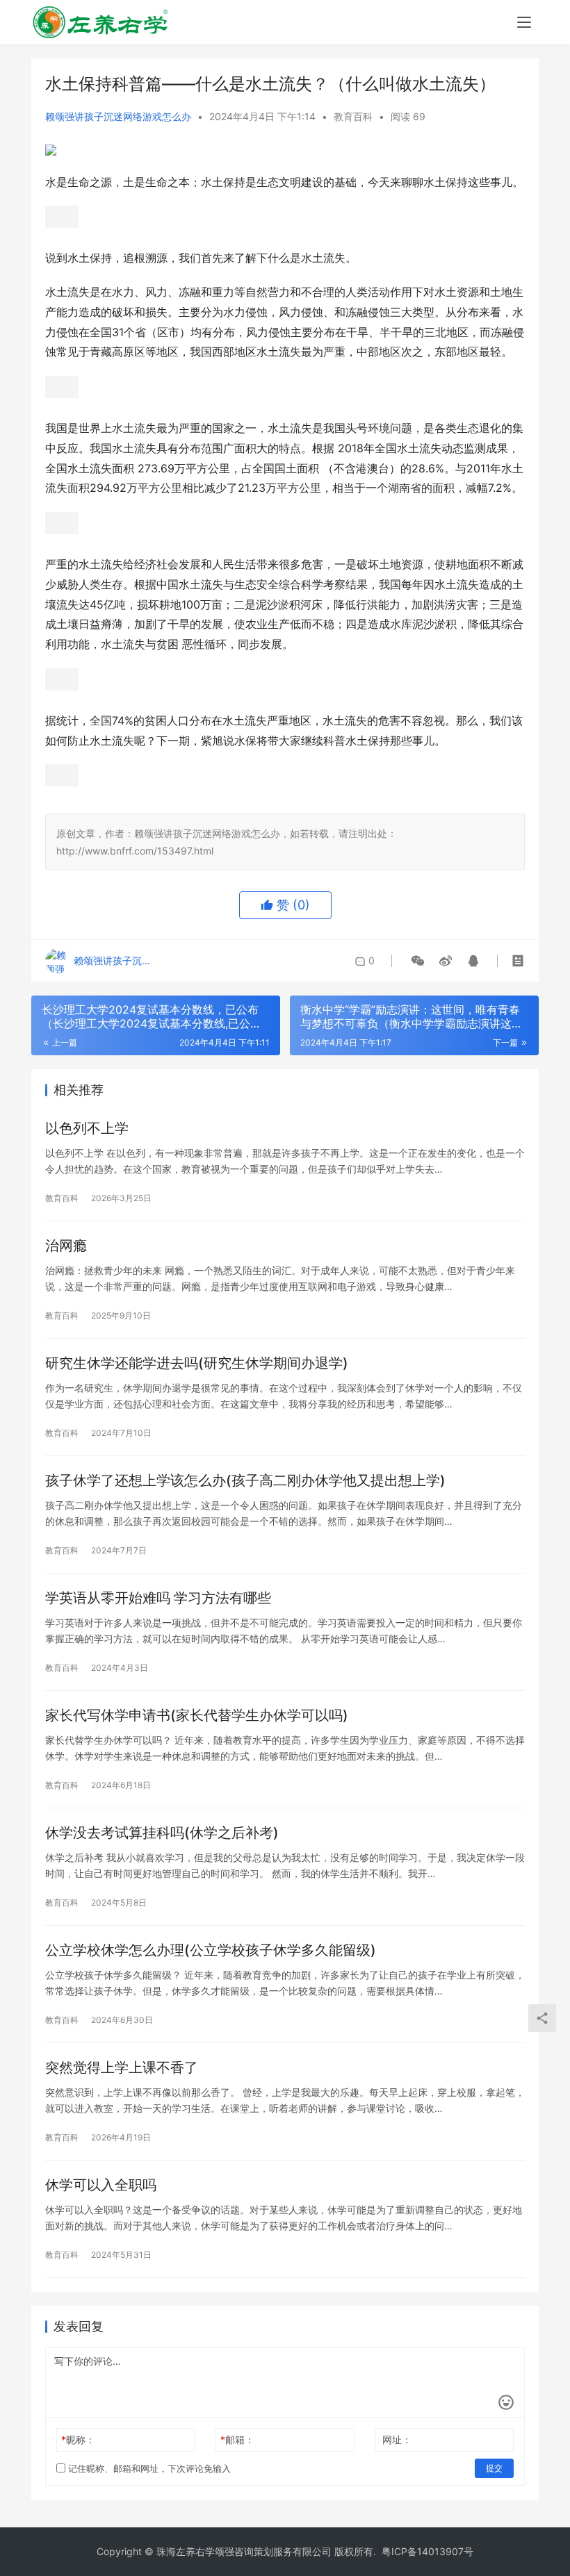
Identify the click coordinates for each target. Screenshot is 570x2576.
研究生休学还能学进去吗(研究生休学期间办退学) (197, 1363)
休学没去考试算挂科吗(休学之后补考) (162, 1833)
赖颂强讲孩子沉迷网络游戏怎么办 (118, 116)
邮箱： (237, 2439)
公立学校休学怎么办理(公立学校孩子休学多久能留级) (211, 1950)
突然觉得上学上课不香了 (122, 2067)
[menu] (524, 22)
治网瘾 (66, 1246)
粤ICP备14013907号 (427, 2551)
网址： (397, 2439)
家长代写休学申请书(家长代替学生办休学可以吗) (197, 1715)
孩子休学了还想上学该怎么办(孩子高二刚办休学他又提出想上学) (245, 1480)
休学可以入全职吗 (101, 2185)
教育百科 (353, 116)
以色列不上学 (87, 1128)
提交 (494, 2468)
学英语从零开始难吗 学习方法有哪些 (158, 1598)
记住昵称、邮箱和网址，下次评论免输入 (148, 2468)
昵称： (78, 2439)
